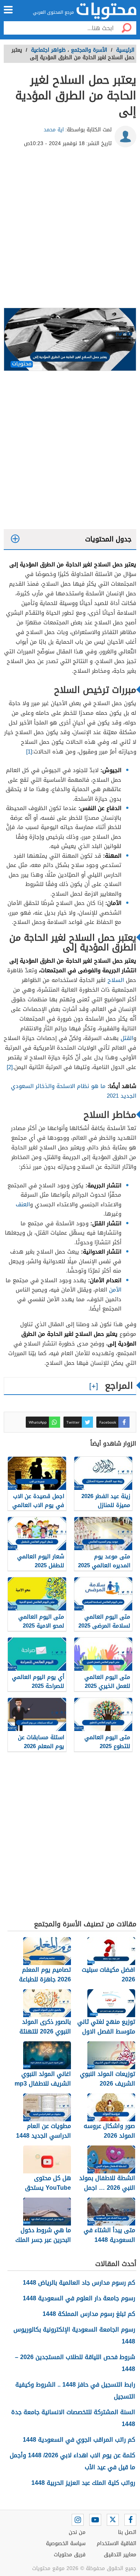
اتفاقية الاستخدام (116, 2543)
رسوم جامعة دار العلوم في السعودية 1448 (79, 2298)
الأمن (115, 1290)
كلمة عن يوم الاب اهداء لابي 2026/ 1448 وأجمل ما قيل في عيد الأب (72, 2461)
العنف (23, 1204)
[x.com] (113, 2520)
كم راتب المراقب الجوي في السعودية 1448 (79, 2440)
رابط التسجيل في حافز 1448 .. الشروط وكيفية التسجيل (75, 2391)
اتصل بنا (127, 2532)
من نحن (77, 2532)
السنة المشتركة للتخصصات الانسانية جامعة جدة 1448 (73, 2418)
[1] (29, 752)
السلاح (116, 980)
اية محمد (54, 130)
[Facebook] (130, 2520)
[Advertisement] (70, 231)
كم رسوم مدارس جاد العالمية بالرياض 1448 (79, 2283)
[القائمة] (8, 10)
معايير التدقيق (120, 2555)
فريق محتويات (70, 2555)
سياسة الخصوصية (66, 2543)
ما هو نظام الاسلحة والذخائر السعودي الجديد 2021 (74, 1091)
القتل (127, 1038)
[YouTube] (95, 2520)
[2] (10, 1067)
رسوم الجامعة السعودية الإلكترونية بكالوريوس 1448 (74, 2335)
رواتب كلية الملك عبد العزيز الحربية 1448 (83, 2483)
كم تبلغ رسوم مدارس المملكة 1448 (89, 2314)
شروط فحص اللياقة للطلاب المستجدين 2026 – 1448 (75, 2363)
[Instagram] (78, 2520)
